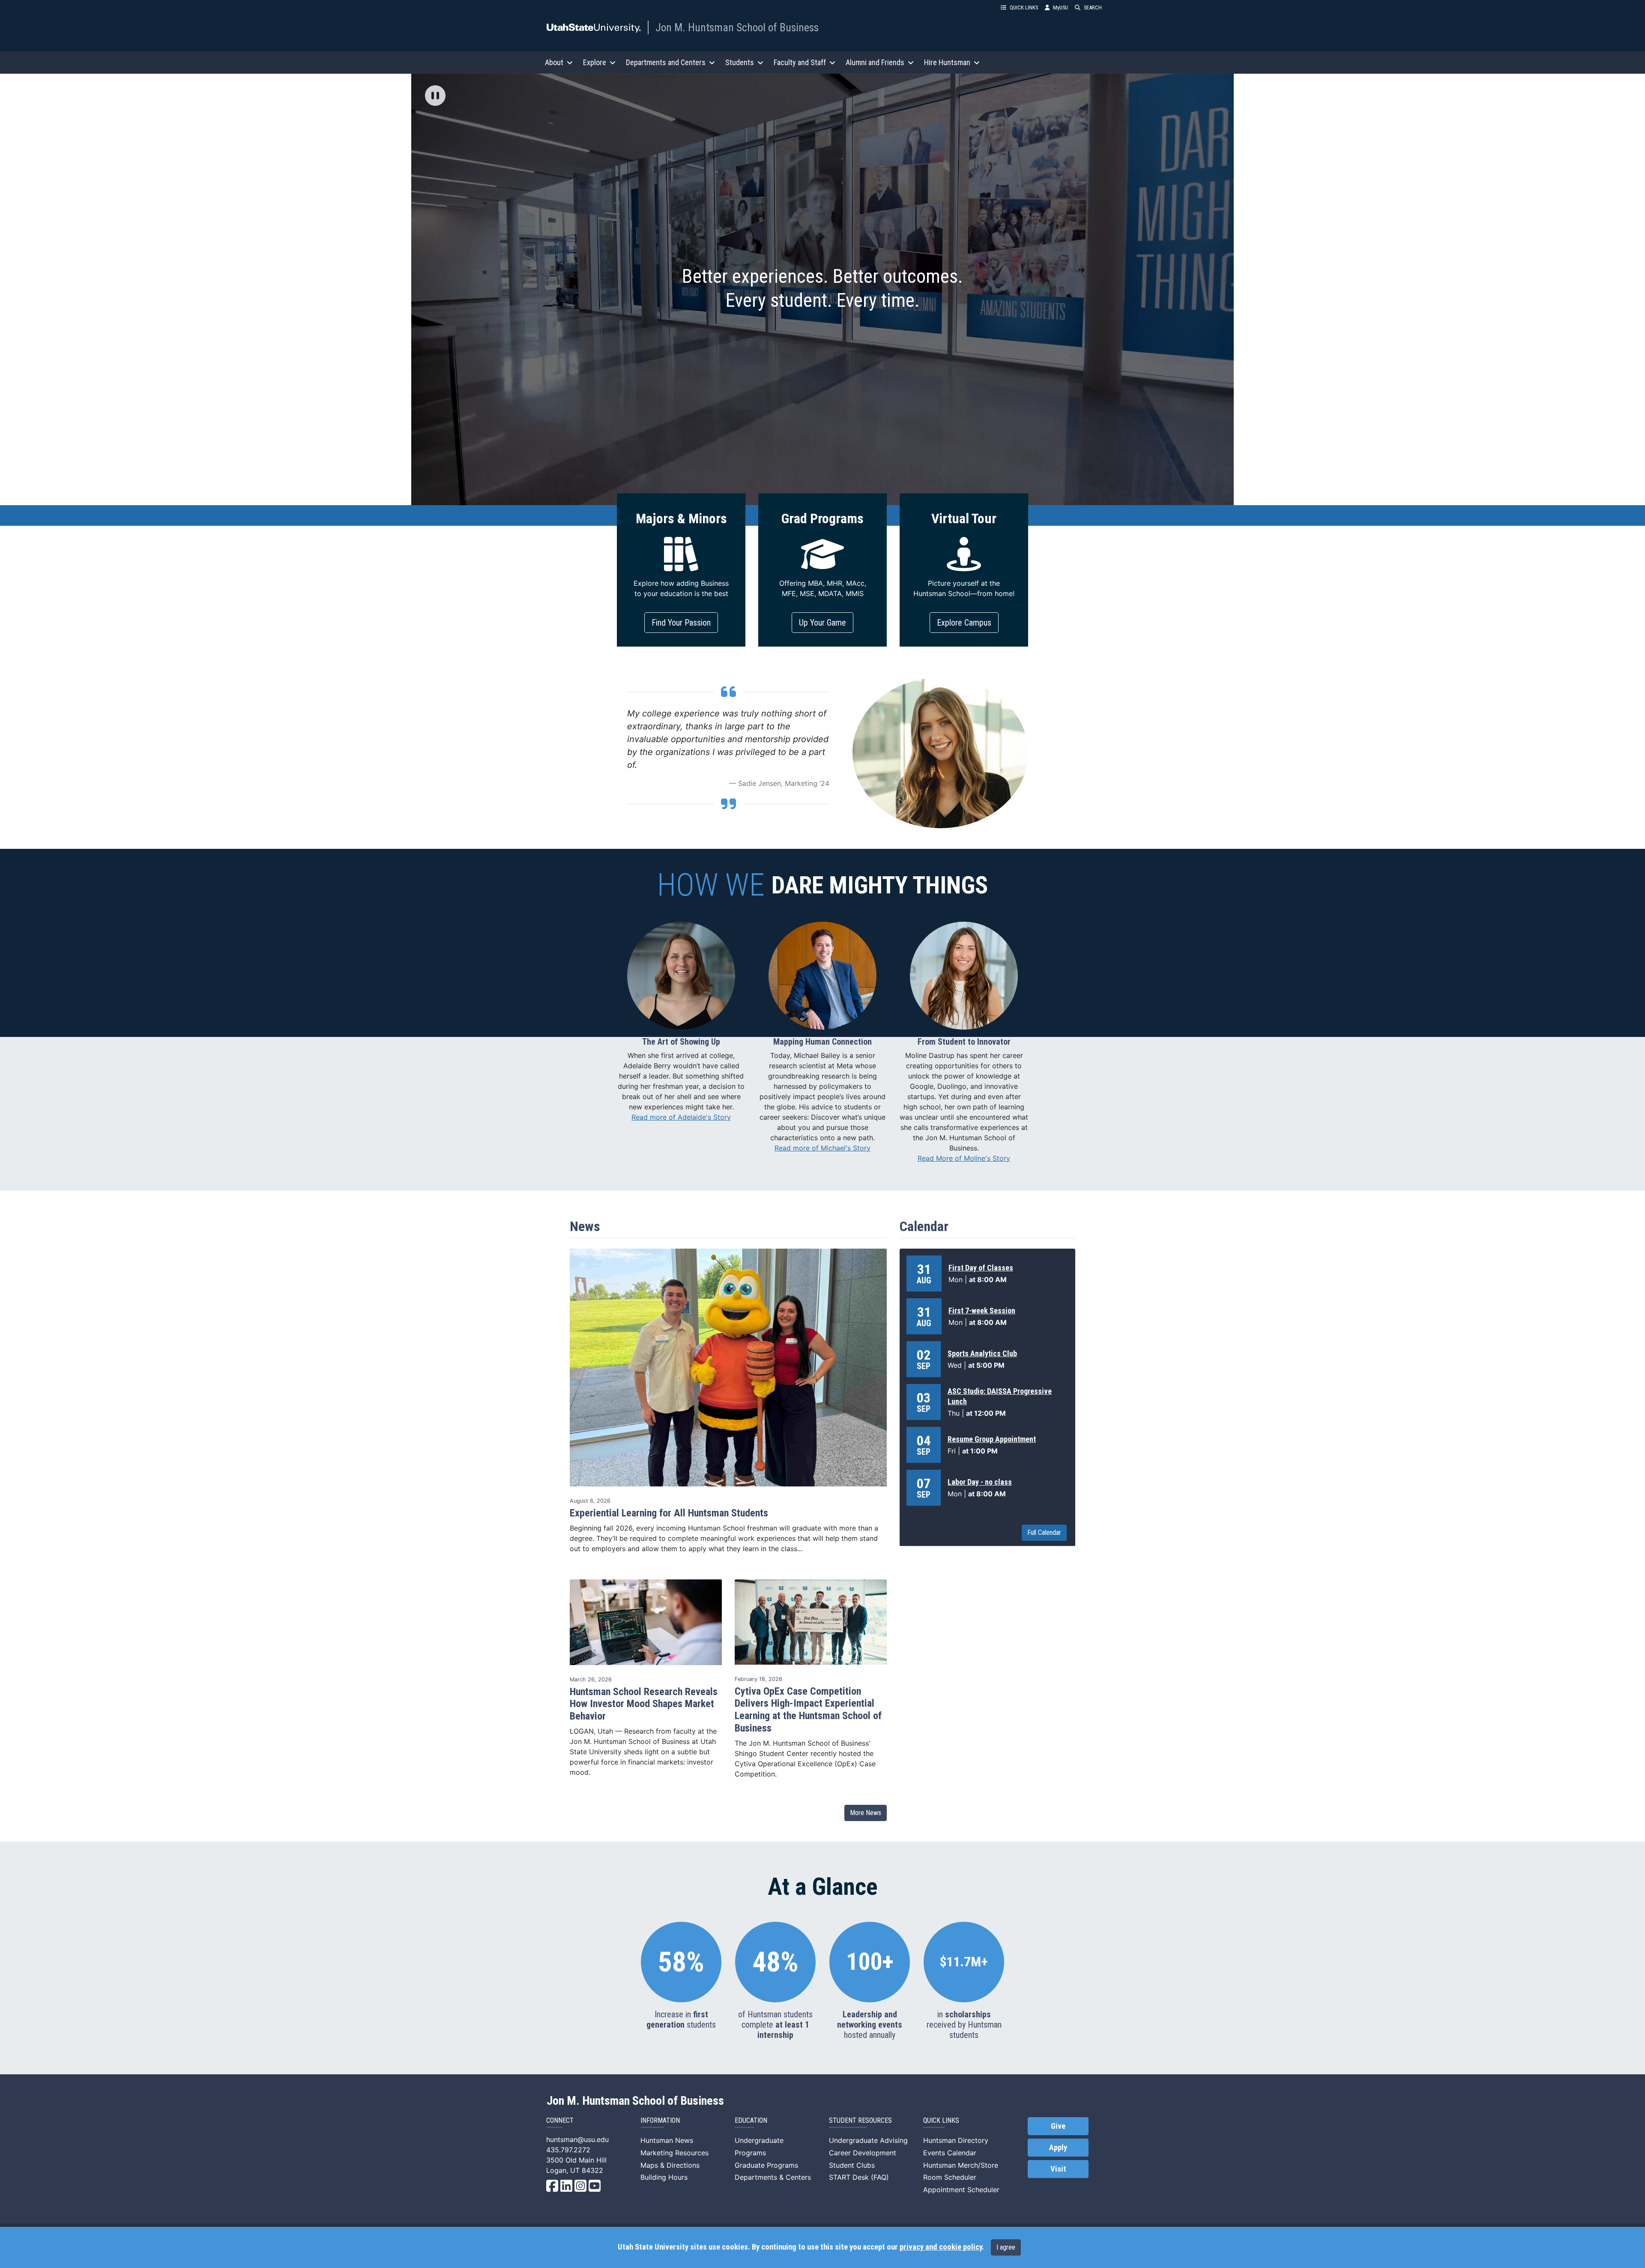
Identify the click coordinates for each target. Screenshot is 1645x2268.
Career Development (863, 2153)
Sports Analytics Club (982, 1353)
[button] (435, 96)
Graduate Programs (766, 2165)
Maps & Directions (670, 2165)
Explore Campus (964, 623)
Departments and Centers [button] (666, 62)
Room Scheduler (950, 2177)
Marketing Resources (674, 2153)
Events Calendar (950, 2153)
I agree (1006, 2247)
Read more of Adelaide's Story (681, 1117)
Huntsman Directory (956, 2140)
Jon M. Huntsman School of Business (737, 27)
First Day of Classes (981, 1268)
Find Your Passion (681, 623)
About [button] (554, 62)
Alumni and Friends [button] (875, 62)
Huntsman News (667, 2140)
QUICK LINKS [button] (1024, 7)
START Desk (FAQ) (859, 2177)
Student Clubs (852, 2165)
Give (1058, 2126)
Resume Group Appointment (992, 1439)
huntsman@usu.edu (577, 2139)
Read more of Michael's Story (822, 1148)
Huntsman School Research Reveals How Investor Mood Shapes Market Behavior (644, 1704)
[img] (435, 96)
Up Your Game (822, 623)
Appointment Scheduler (961, 2190)
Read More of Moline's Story (964, 1158)
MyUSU (1060, 7)
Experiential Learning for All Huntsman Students (669, 1513)
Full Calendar (1044, 1532)
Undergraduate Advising (868, 2140)
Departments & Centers (773, 2177)
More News (866, 1813)
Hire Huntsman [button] (947, 62)
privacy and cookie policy (941, 2247)
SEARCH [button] (1093, 7)
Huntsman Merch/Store (961, 2165)
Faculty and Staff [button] (800, 62)
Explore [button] (595, 62)
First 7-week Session (982, 1311)
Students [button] (740, 62)
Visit (1058, 2169)
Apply (1058, 2148)
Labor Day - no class (980, 1482)
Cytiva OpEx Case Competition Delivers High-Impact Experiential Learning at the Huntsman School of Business (808, 1710)
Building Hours (664, 2177)
